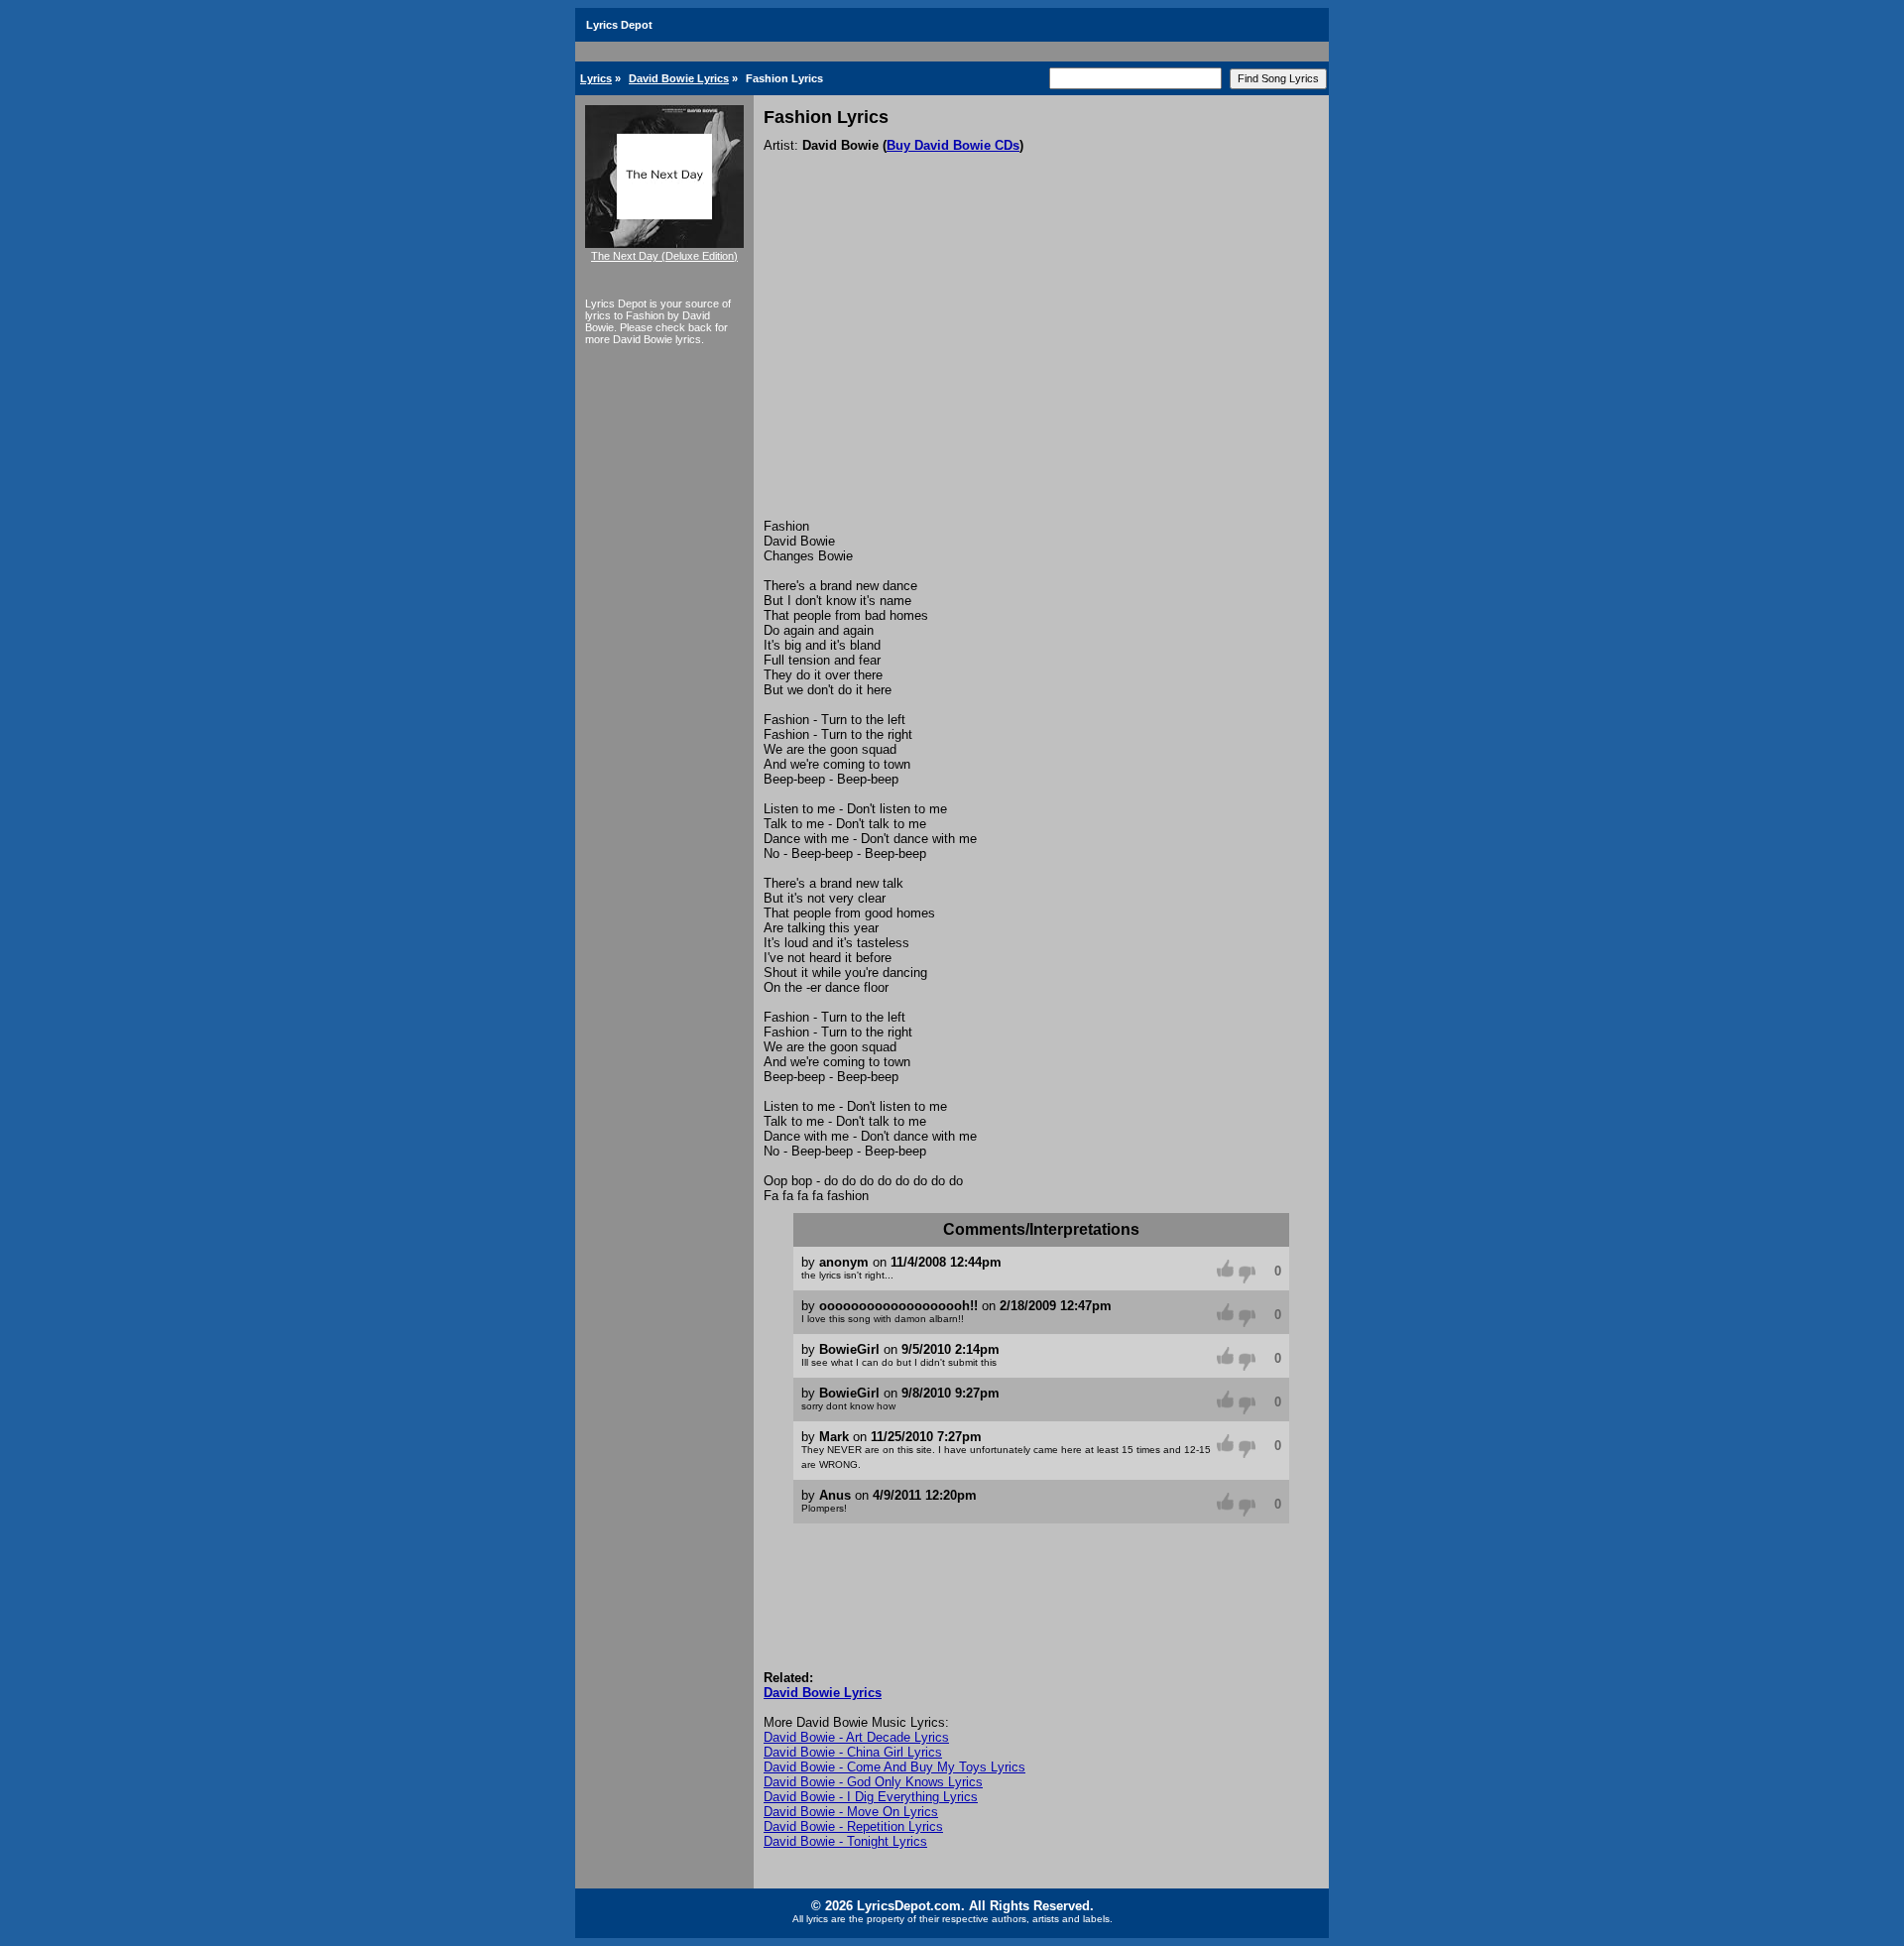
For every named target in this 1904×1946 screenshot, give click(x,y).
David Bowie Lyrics (679, 78)
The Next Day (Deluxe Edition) (664, 256)
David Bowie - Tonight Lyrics (845, 1841)
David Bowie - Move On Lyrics (851, 1812)
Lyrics (596, 78)
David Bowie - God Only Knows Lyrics (873, 1782)
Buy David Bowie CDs (953, 145)
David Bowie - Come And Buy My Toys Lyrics (894, 1767)
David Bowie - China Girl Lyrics (853, 1752)
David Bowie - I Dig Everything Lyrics (871, 1797)
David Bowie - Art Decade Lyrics (856, 1737)
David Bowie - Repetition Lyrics (853, 1826)
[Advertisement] (1041, 370)
